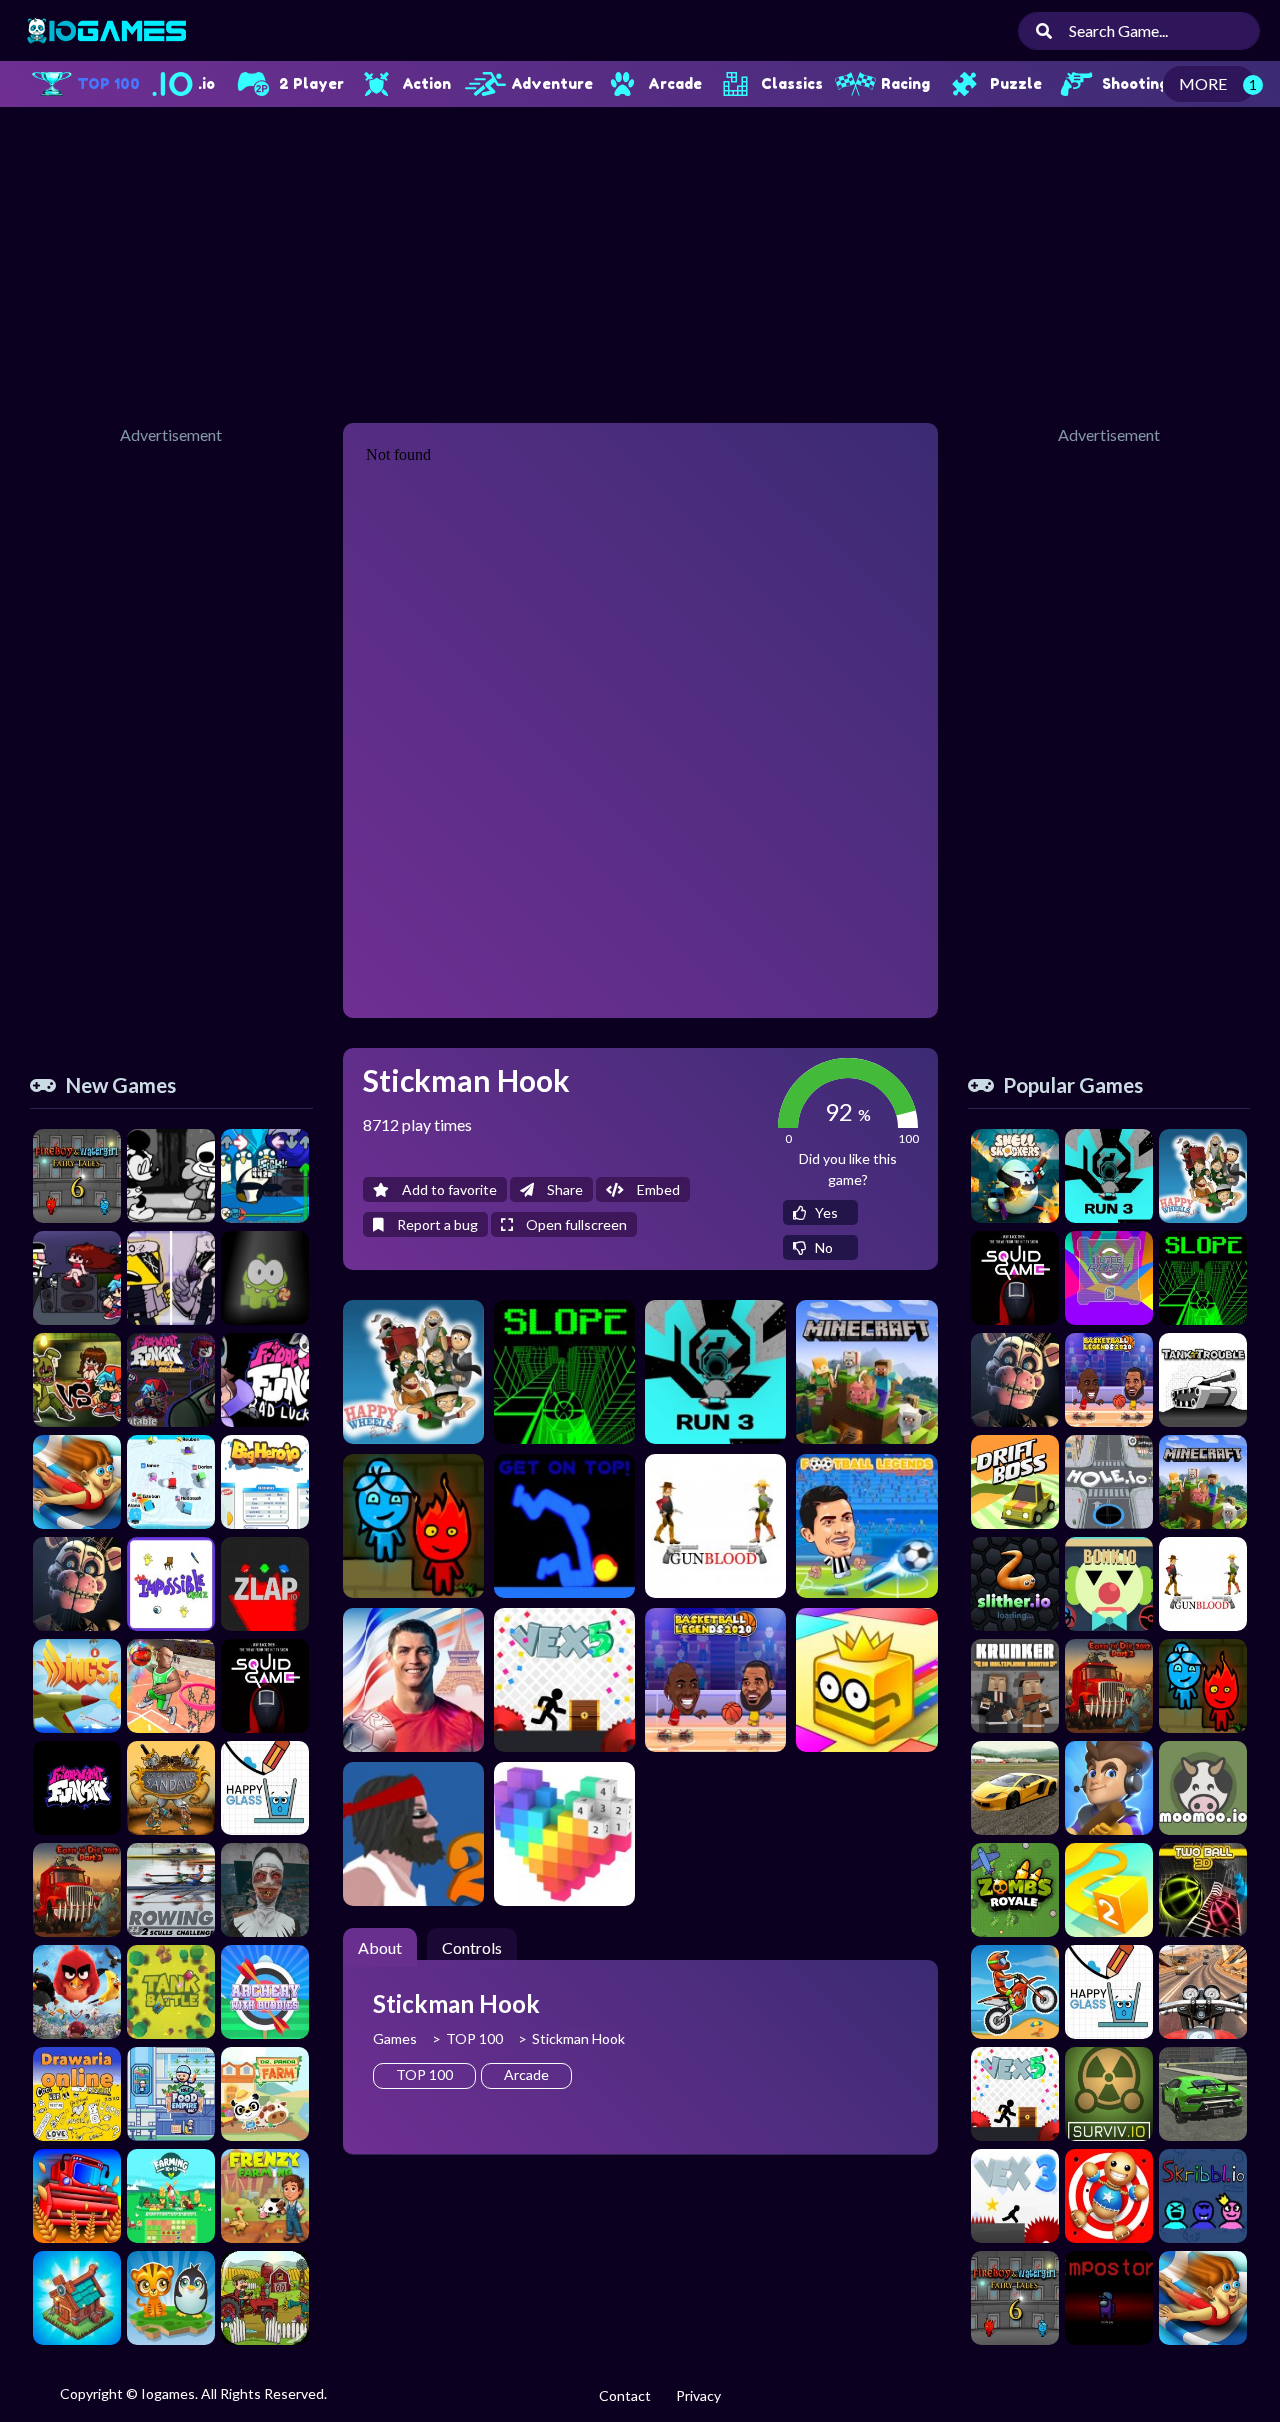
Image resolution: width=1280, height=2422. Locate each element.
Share (563, 1189)
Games (395, 2038)
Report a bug (436, 1224)
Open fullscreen (575, 1224)
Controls (472, 1947)
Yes (825, 1212)
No (822, 1247)
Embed (657, 1189)
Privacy (698, 2395)
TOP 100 (474, 2038)
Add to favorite (448, 1189)
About (380, 1947)
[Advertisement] (640, 262)
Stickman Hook (578, 2038)
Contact (625, 2395)
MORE (1203, 83)
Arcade (526, 2074)
